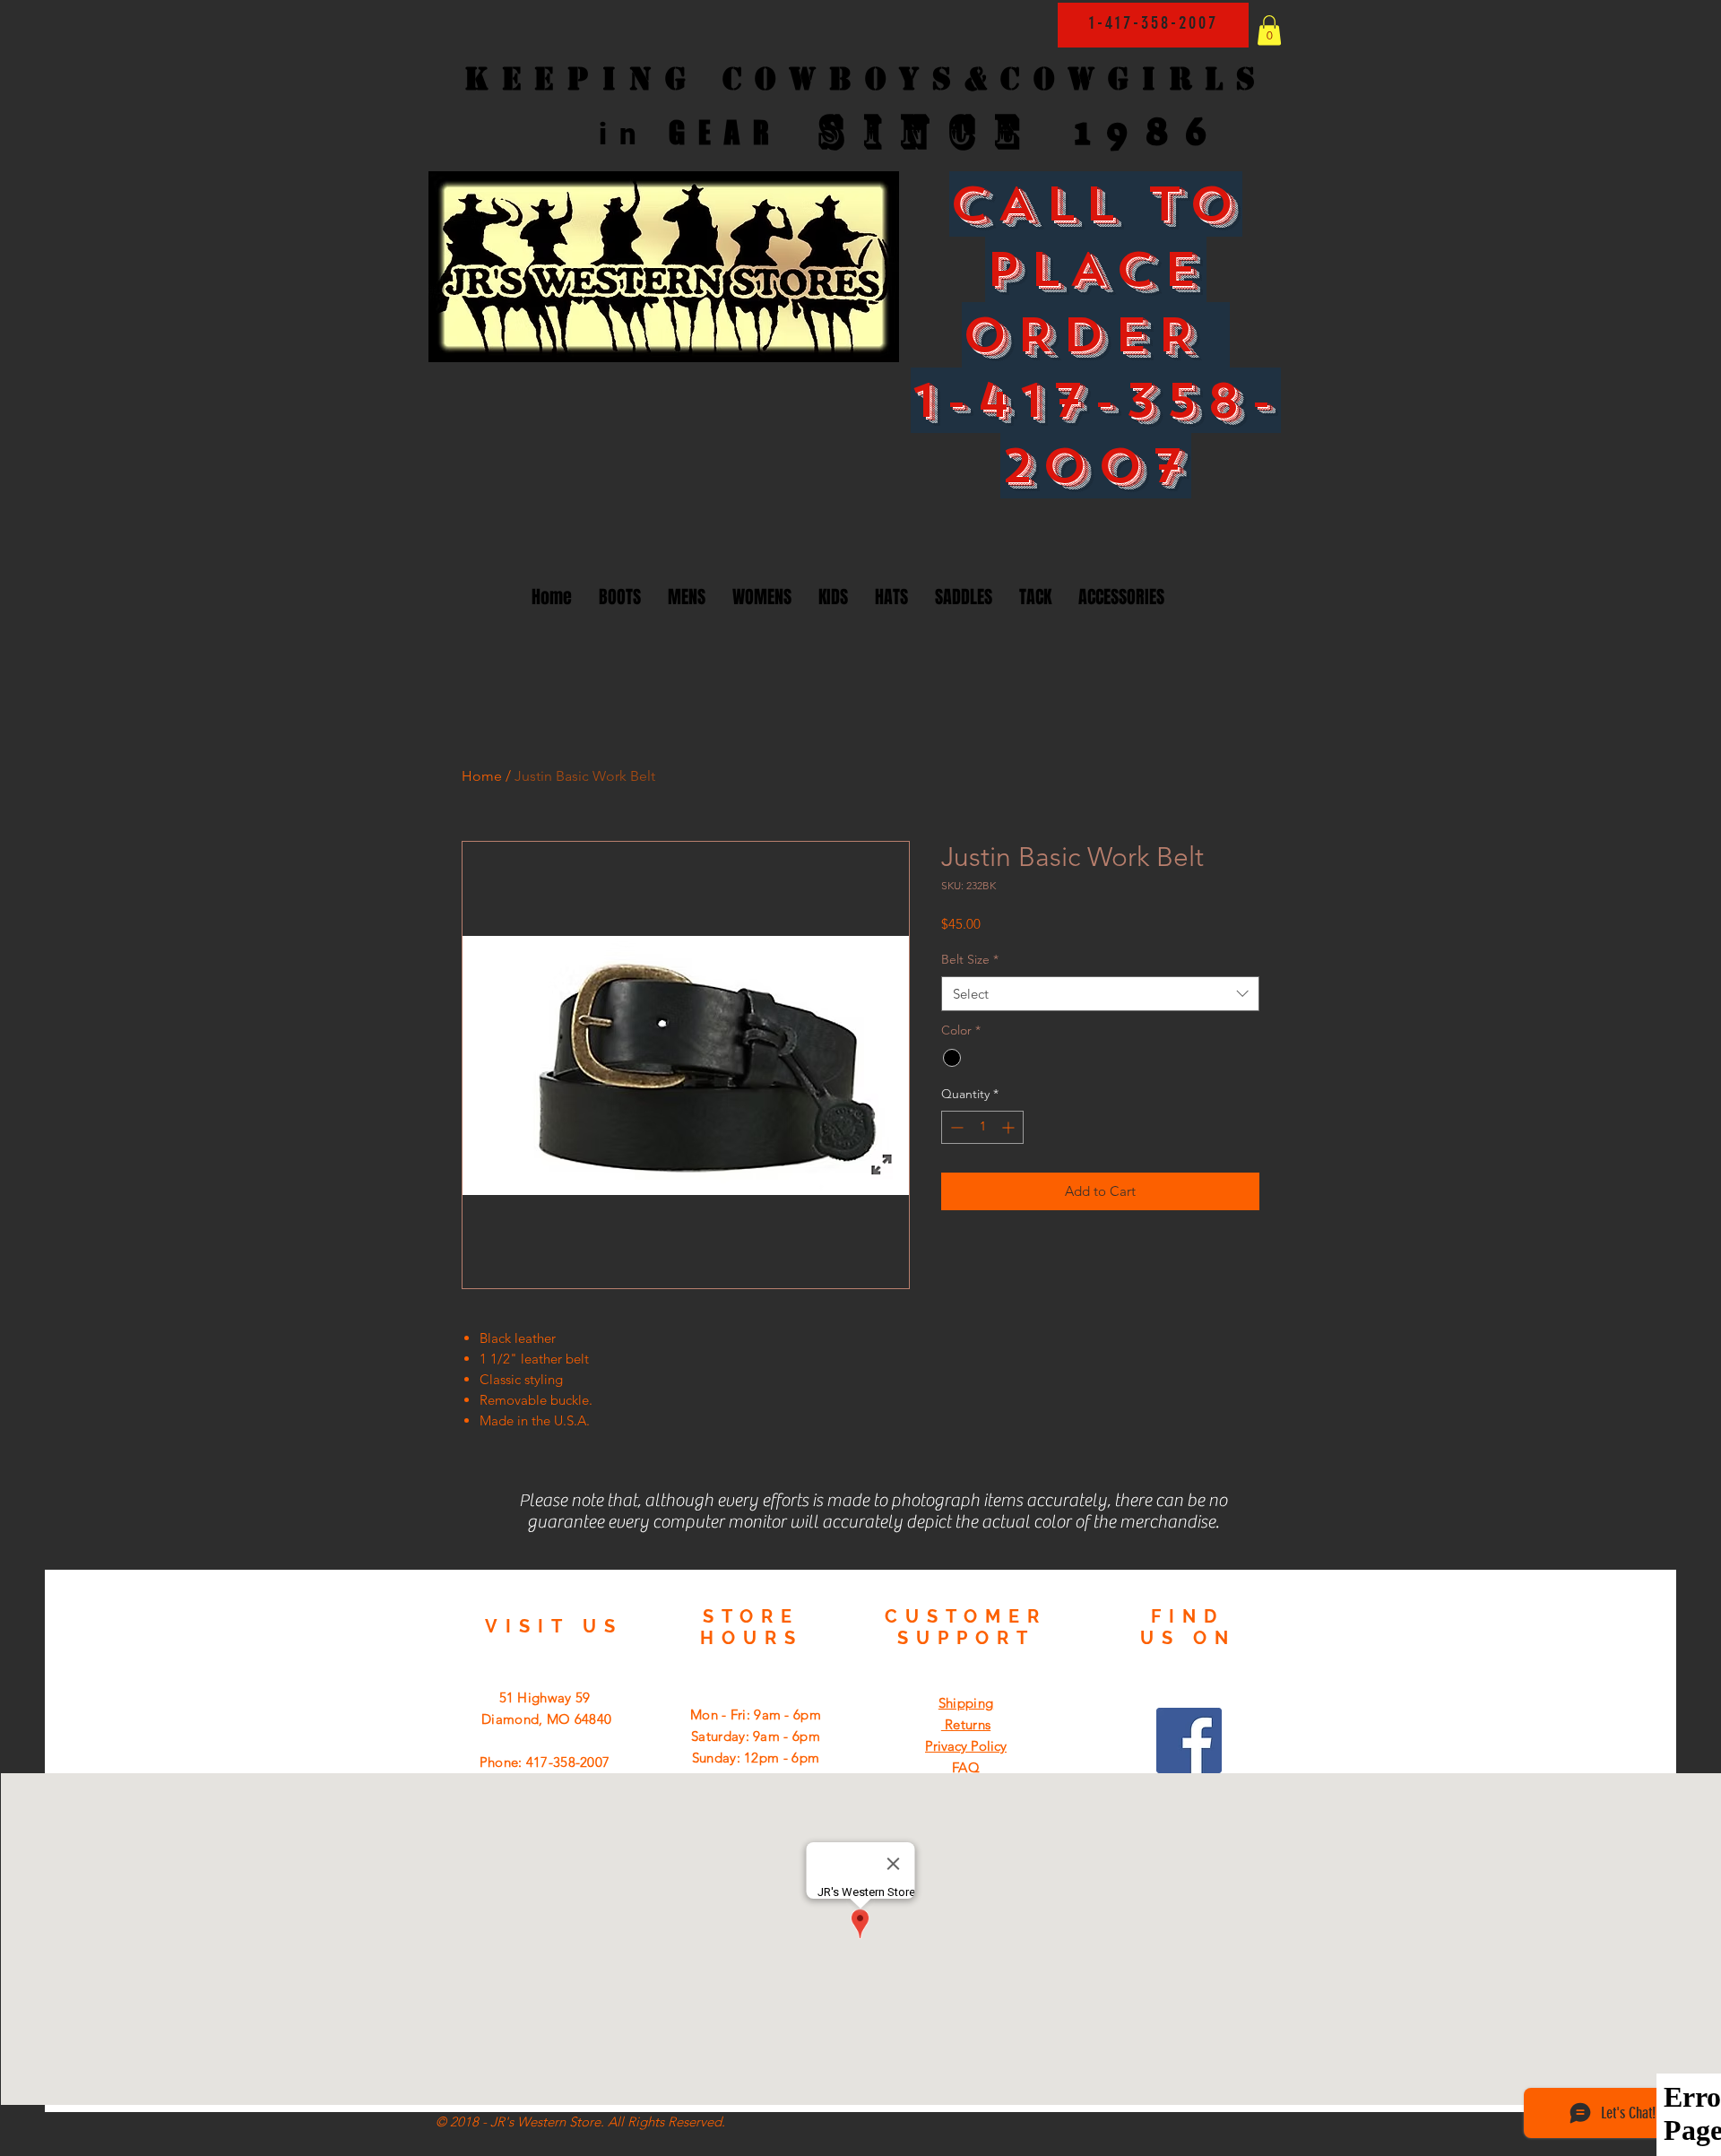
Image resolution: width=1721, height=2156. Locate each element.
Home (482, 776)
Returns (966, 1724)
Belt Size (970, 959)
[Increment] (1010, 1127)
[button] (1269, 30)
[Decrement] (955, 1127)
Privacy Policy (966, 1746)
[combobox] (1100, 994)
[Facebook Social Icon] (1189, 1740)
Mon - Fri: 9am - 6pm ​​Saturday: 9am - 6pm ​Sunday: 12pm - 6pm (756, 1736)
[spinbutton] (982, 1127)
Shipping (966, 1703)
